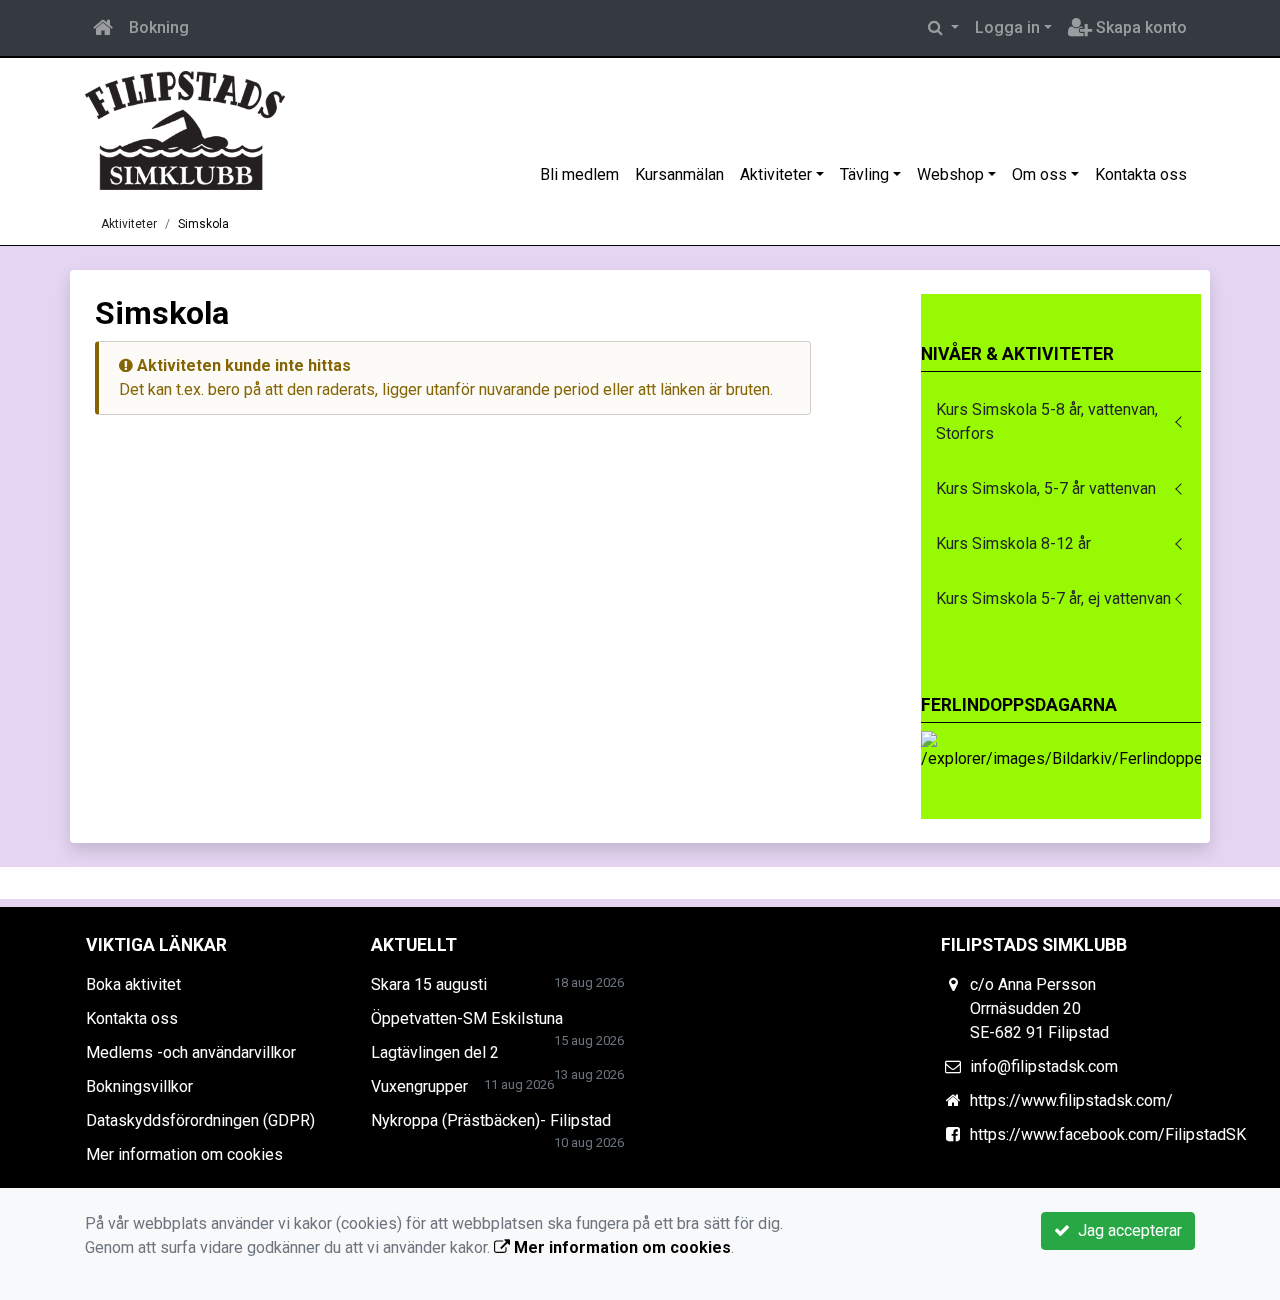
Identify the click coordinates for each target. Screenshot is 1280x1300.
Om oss (1039, 174)
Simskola (203, 224)
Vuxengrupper (419, 1086)
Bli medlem (579, 174)
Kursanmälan (679, 174)
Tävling (864, 174)
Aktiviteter (776, 174)
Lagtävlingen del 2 (435, 1052)
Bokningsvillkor (139, 1086)
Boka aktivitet (133, 984)
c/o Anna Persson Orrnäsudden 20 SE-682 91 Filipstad (1039, 1008)
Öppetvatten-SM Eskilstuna (467, 1018)
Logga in (1007, 27)
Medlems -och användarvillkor (191, 1052)
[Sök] (943, 28)
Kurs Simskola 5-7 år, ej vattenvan (1053, 598)
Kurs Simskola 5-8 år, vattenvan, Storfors (1047, 421)
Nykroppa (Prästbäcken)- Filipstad (491, 1120)
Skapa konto (1139, 27)
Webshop (950, 174)
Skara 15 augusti (429, 984)
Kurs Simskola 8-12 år (1013, 543)
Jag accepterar (1126, 1230)
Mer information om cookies (184, 1154)
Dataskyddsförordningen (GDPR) (200, 1120)
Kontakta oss (1141, 174)
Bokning (159, 27)
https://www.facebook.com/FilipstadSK (1108, 1134)
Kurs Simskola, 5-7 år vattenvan (1046, 488)
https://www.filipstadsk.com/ (1071, 1100)
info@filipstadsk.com (1044, 1066)
